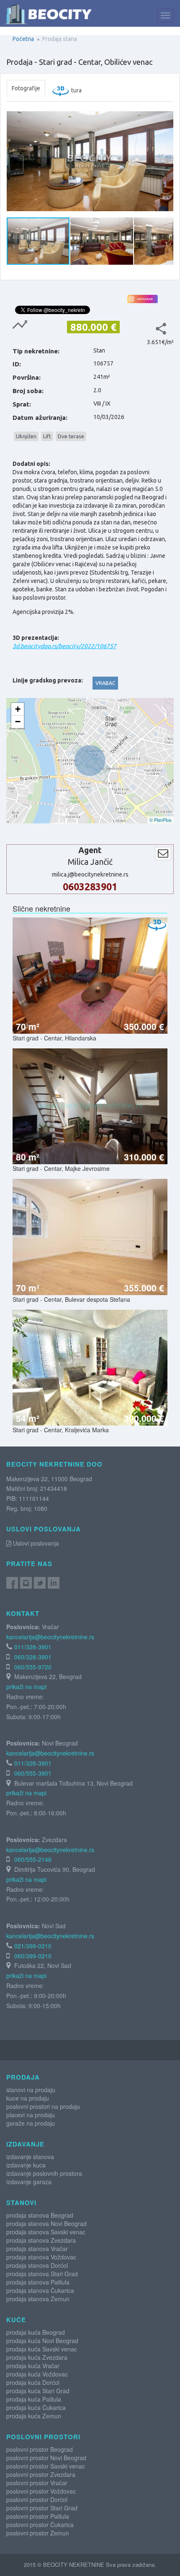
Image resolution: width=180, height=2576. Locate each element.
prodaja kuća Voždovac (37, 2374)
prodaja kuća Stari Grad (38, 2391)
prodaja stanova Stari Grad (42, 2274)
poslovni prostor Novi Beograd (46, 2458)
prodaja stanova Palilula (38, 2282)
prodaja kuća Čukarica (36, 2407)
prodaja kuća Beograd (36, 2332)
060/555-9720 (33, 1667)
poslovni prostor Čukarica (40, 2525)
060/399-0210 (33, 1956)
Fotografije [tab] (26, 88)
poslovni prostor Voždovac (41, 2491)
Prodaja (23, 2077)
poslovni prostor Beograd (40, 2449)
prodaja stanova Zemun (38, 2299)
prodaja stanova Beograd (40, 2215)
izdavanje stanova (30, 2157)
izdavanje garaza (29, 2182)
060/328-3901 (33, 1657)
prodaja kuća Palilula (34, 2399)
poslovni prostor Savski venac (46, 2466)
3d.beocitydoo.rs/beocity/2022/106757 (64, 646)
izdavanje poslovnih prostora (44, 2173)
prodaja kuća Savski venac (42, 2349)
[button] (166, 113)
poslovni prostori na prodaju (43, 2106)
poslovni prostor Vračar (37, 2483)
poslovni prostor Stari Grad (42, 2508)
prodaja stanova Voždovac (41, 2257)
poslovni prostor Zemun (38, 2533)
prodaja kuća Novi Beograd (42, 2341)
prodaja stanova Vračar (37, 2249)
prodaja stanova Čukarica (40, 2290)
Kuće (16, 2320)
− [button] (18, 722)
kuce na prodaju (28, 2098)
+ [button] (18, 709)
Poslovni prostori (43, 2437)
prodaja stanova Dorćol (37, 2265)
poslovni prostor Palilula (38, 2516)
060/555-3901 (33, 1773)
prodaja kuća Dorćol (33, 2382)
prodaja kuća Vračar (33, 2366)
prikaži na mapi (26, 1687)
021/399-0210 (33, 1946)
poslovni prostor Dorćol (37, 2499)
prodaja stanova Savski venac (46, 2232)
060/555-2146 (33, 1859)
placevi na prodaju (31, 2115)
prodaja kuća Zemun (34, 2416)
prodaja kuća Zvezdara (37, 2357)
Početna (23, 39)
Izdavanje (25, 2144)
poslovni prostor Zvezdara (41, 2474)
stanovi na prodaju (31, 2090)
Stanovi (21, 2203)
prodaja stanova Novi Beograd (46, 2223)
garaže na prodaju (31, 2123)
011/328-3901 (33, 1647)
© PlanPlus (161, 820)
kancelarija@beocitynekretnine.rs (50, 1637)
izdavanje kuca (26, 2165)
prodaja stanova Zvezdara (41, 2240)
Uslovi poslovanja (35, 1543)
